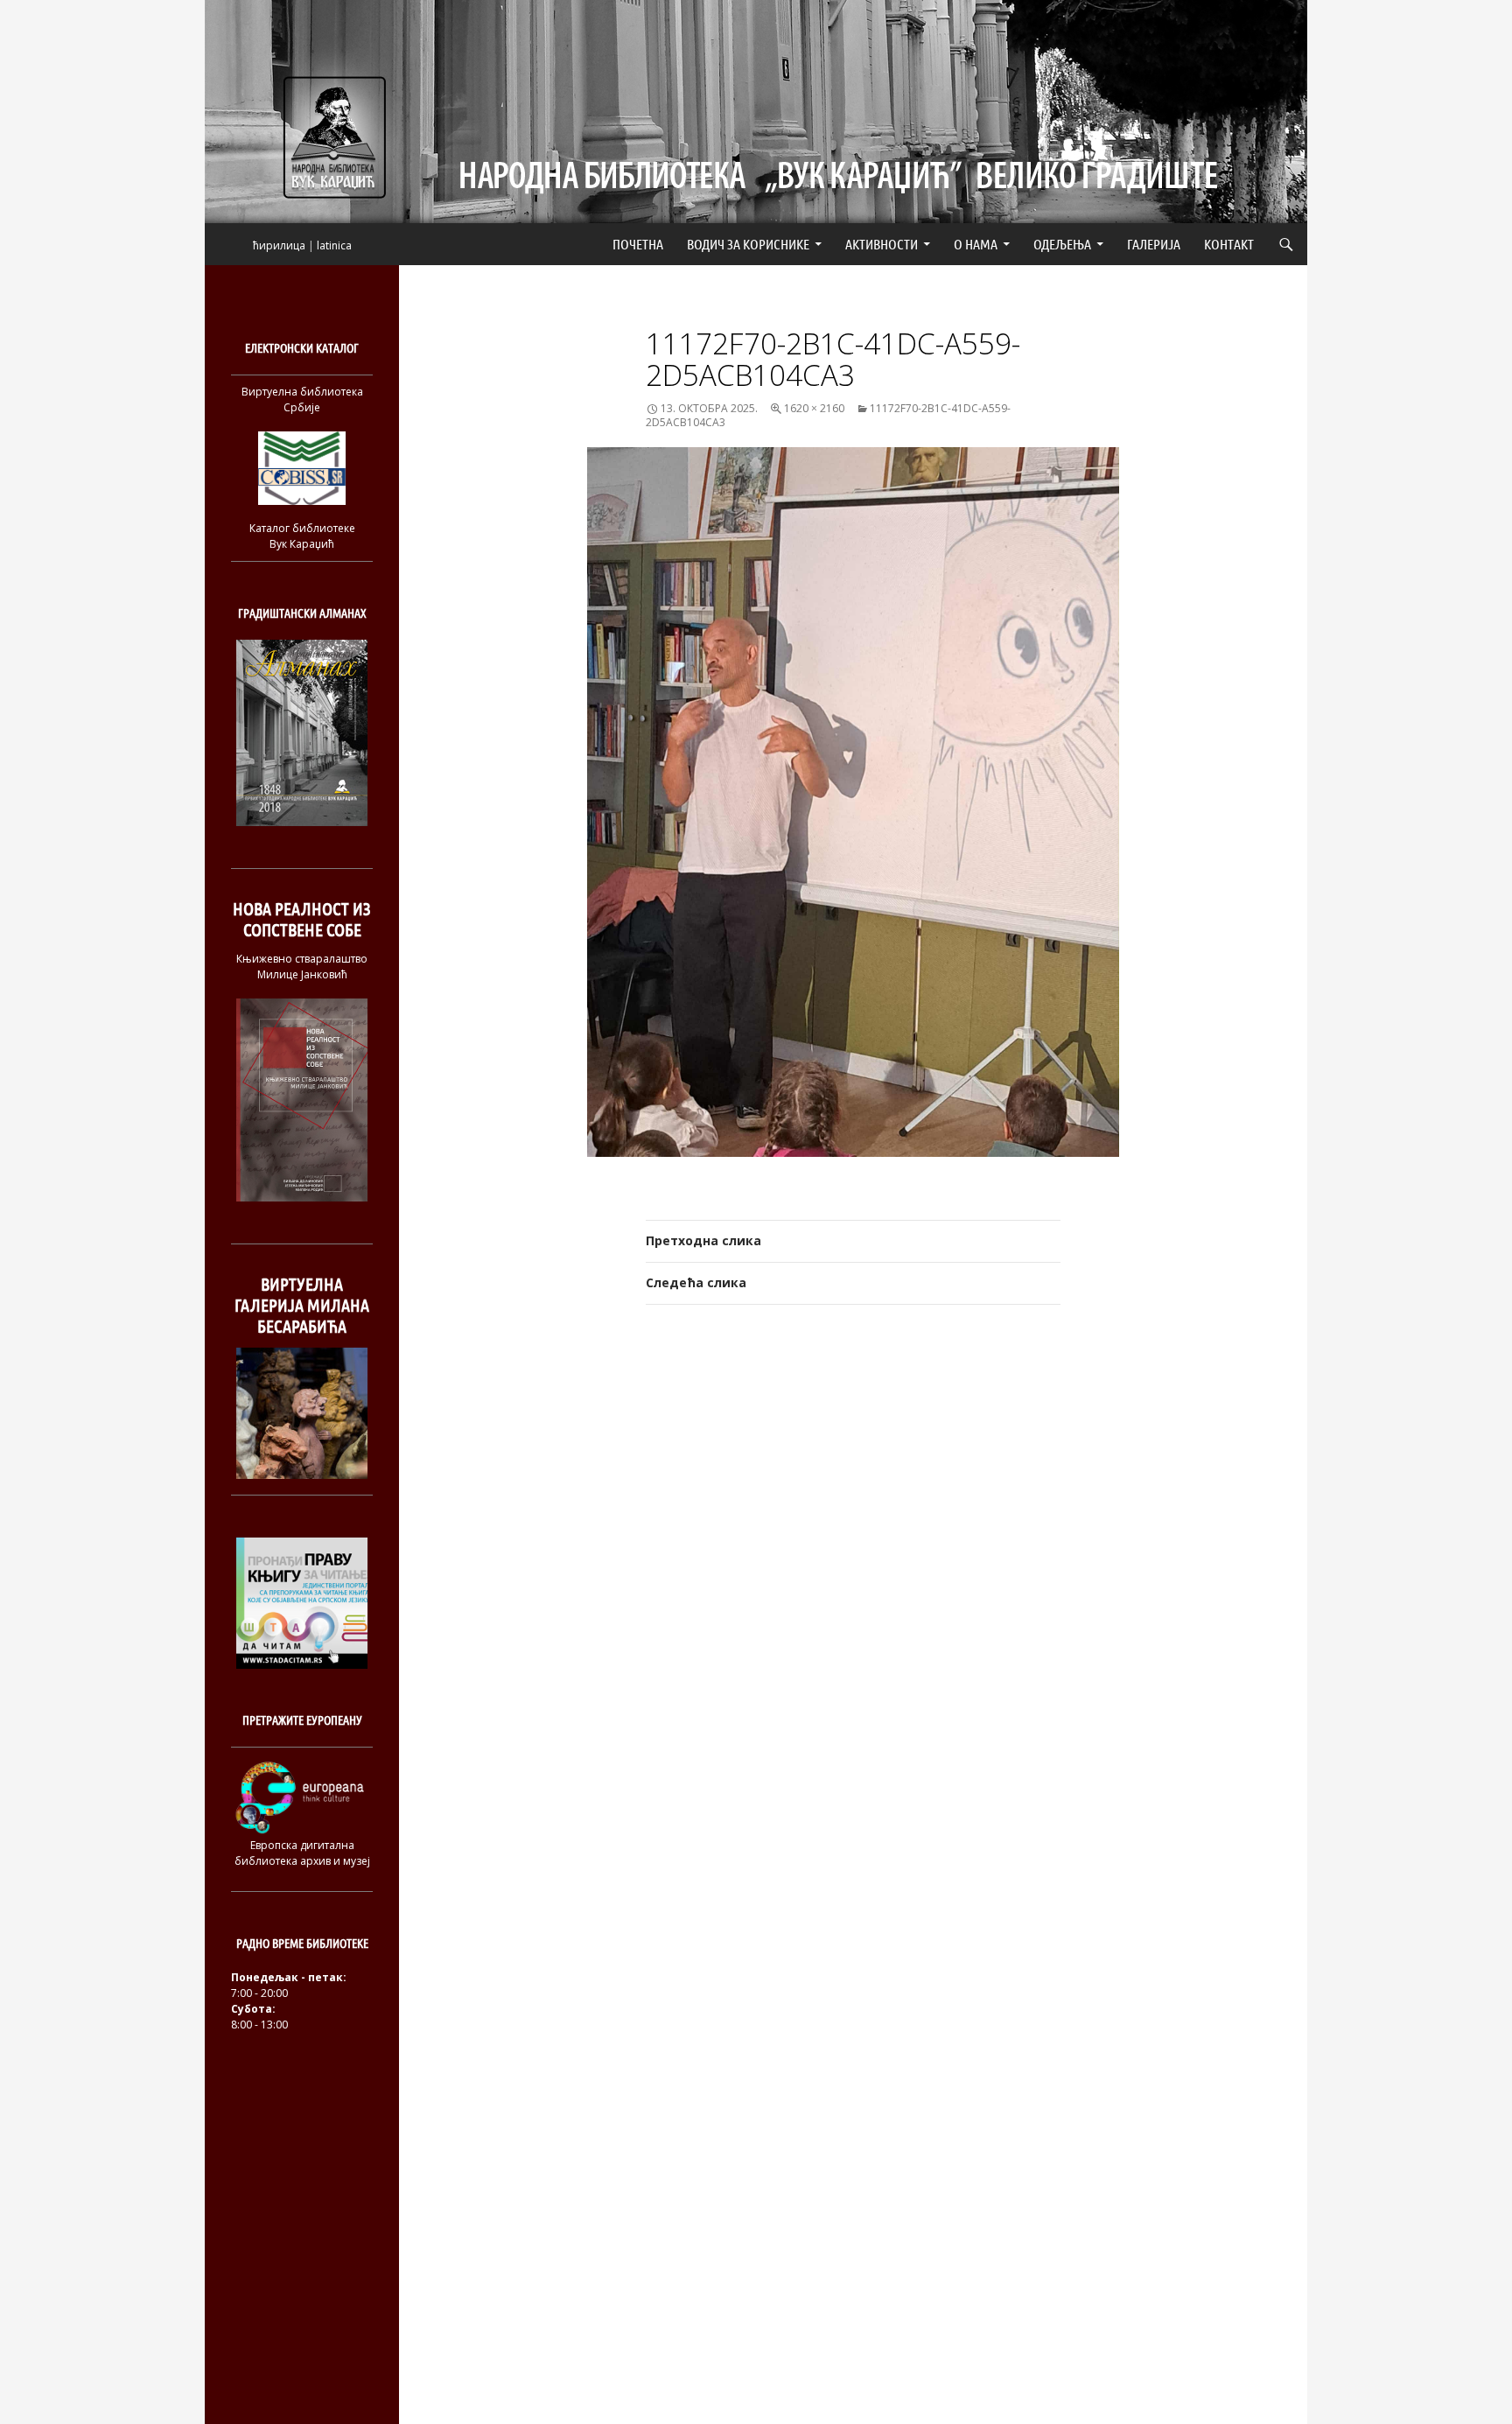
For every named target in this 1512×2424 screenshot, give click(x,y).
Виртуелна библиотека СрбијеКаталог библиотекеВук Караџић (302, 468)
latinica (334, 245)
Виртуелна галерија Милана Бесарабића (302, 1305)
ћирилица (279, 245)
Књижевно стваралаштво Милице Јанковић (302, 967)
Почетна (638, 244)
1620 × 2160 (814, 408)
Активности (882, 244)
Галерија (1154, 244)
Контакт (1229, 244)
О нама (976, 244)
